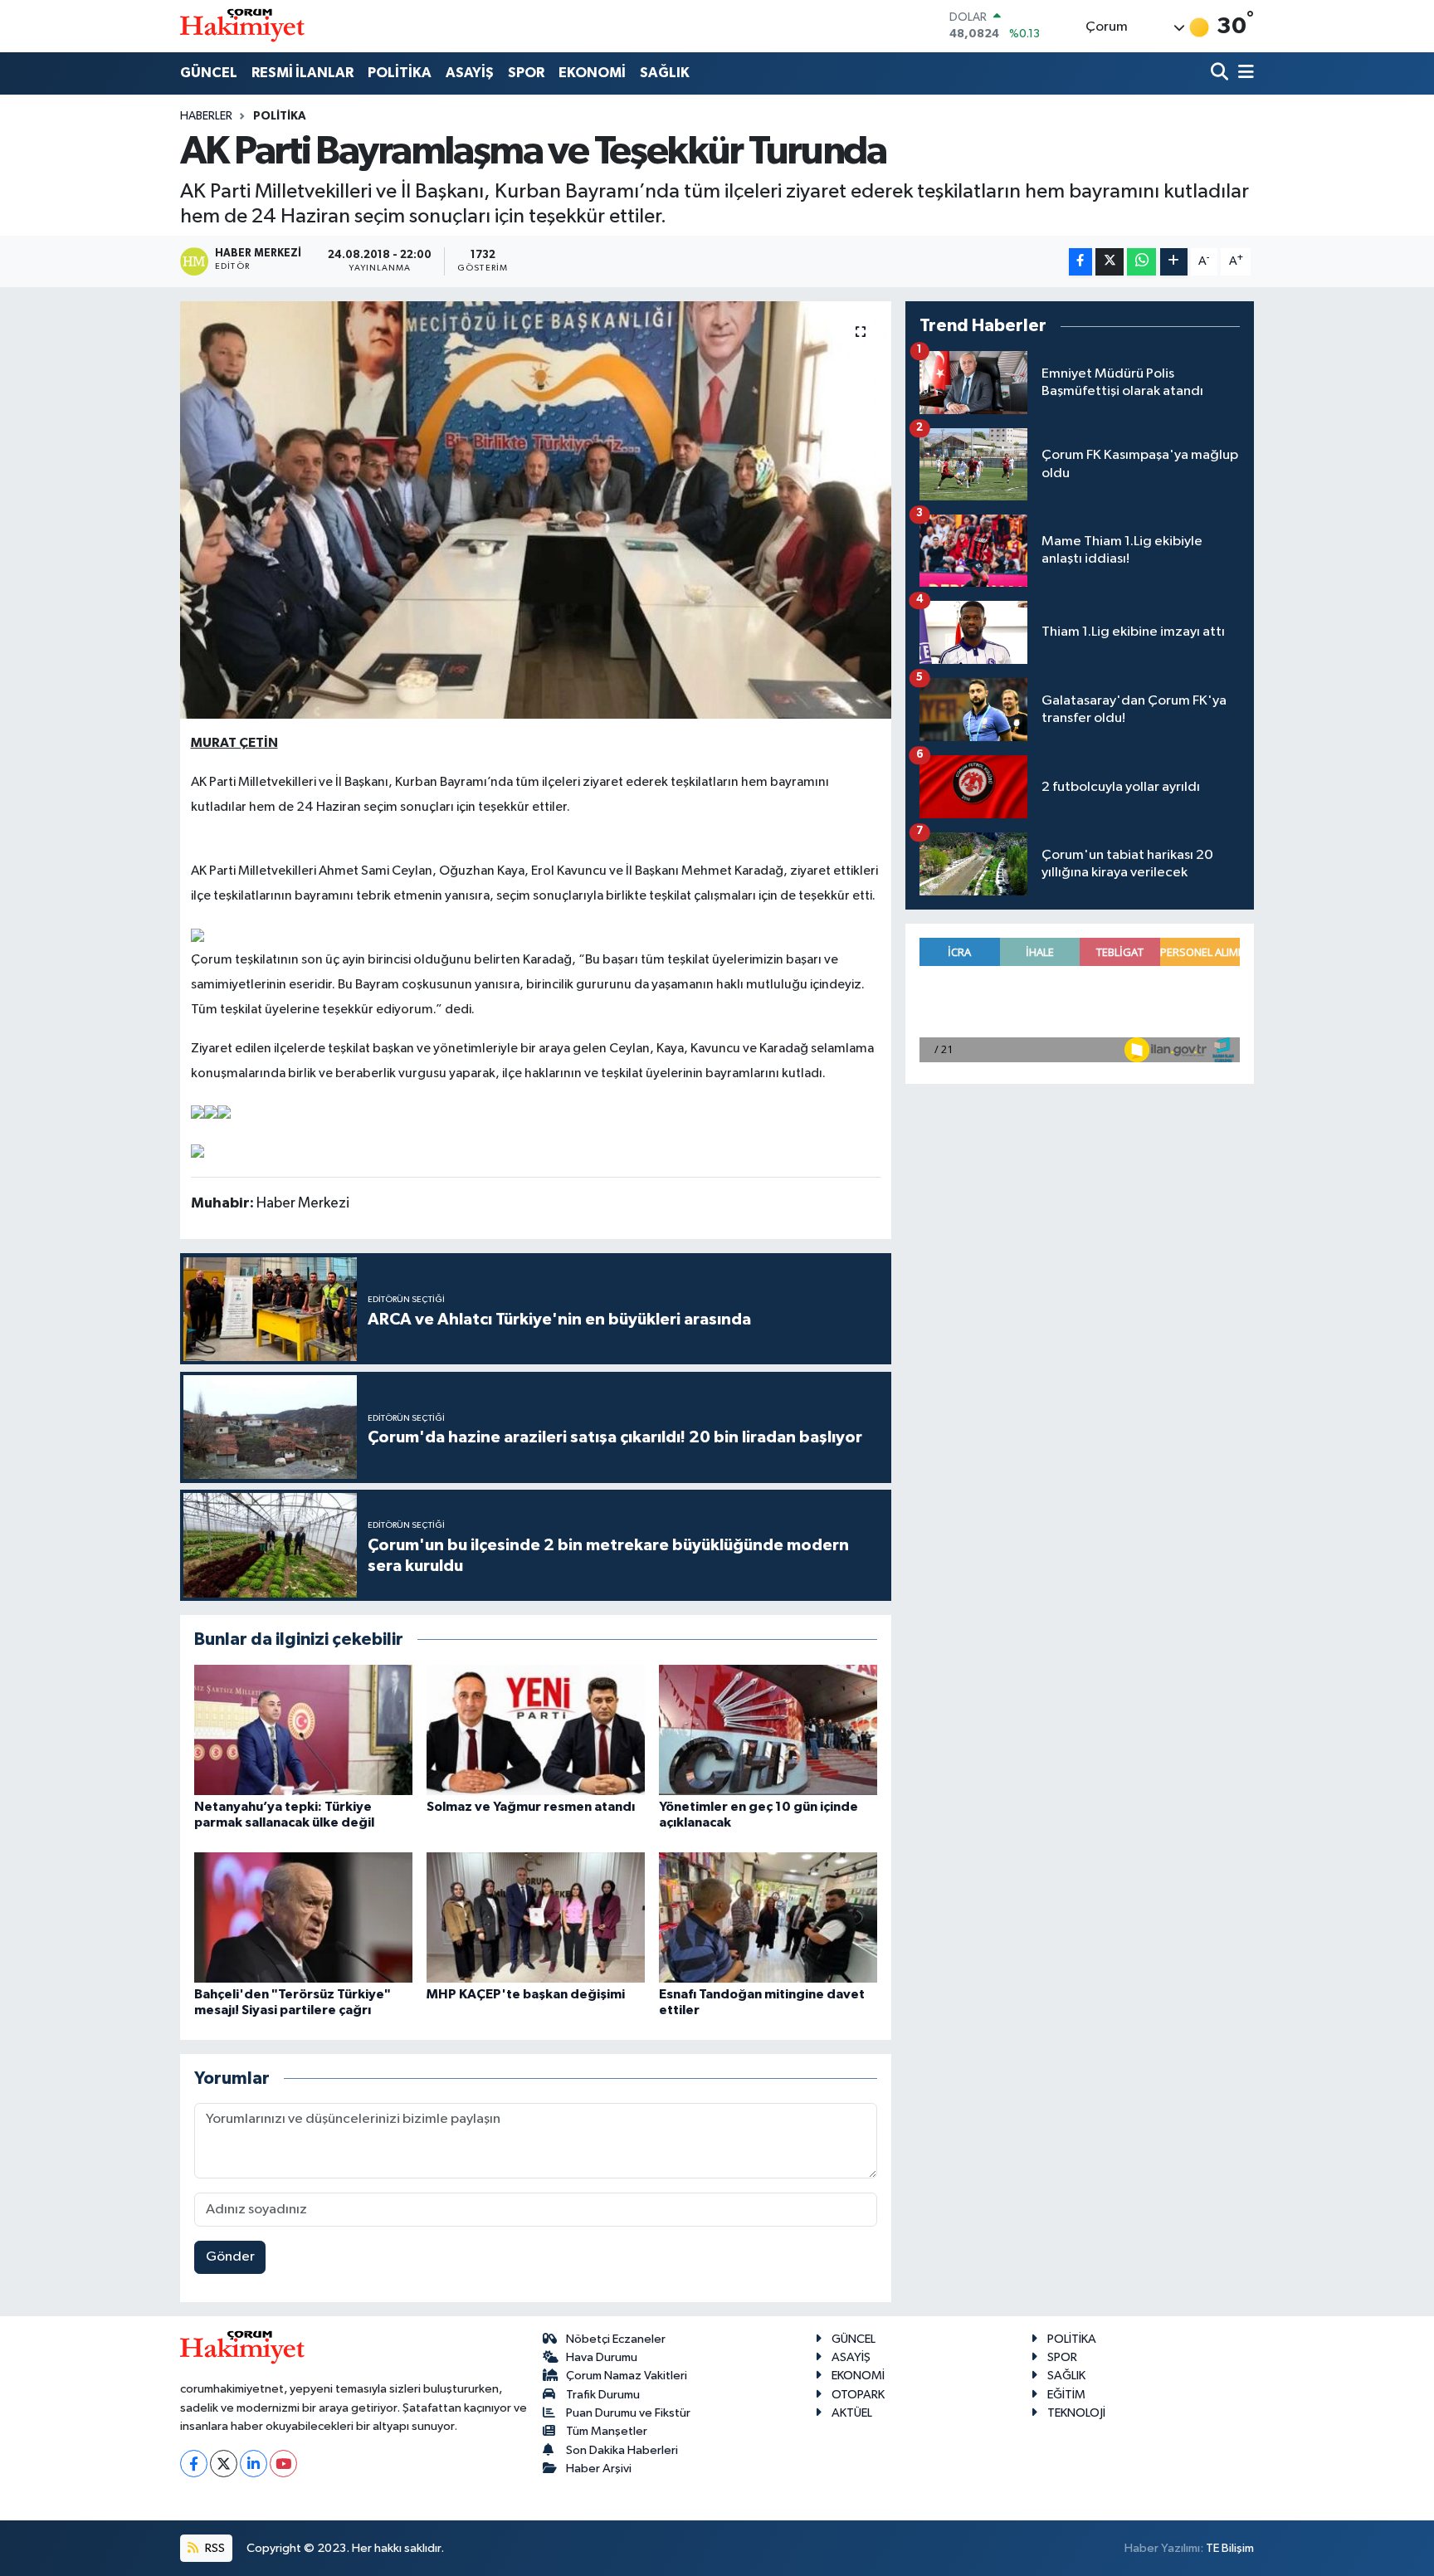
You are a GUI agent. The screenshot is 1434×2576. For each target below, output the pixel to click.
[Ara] (1221, 73)
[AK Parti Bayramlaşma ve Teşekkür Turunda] (536, 510)
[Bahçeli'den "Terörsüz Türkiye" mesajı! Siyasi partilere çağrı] (303, 1917)
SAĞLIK (665, 73)
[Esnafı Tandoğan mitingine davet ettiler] (768, 1917)
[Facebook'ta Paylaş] (1080, 262)
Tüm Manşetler (607, 2431)
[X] (224, 2464)
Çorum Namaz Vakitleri (627, 2376)
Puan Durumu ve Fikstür (628, 2413)
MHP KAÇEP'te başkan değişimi (526, 1994)
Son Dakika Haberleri (622, 2450)
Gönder (230, 2257)
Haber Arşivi (599, 2469)
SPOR (526, 73)
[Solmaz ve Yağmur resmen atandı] (536, 1730)
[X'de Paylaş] (1110, 262)
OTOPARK (858, 2395)
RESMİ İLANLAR (302, 73)
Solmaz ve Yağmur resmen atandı (531, 1807)
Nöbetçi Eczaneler (616, 2339)
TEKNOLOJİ (1076, 2413)
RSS (214, 2548)
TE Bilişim (1230, 2548)
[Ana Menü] (1243, 73)
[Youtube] (283, 2464)
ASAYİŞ (470, 73)
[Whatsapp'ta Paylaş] (1141, 262)
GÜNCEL (209, 73)
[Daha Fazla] (1174, 262)
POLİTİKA (400, 73)
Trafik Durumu (603, 2395)
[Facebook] (194, 2464)
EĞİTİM (1066, 2395)
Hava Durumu (602, 2357)
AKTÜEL (852, 2413)
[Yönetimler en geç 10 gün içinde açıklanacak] (768, 1730)
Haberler (206, 116)
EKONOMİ (592, 73)
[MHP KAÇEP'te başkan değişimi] (536, 1917)
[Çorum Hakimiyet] (242, 26)
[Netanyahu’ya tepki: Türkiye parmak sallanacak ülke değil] (303, 1730)
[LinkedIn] (254, 2464)
